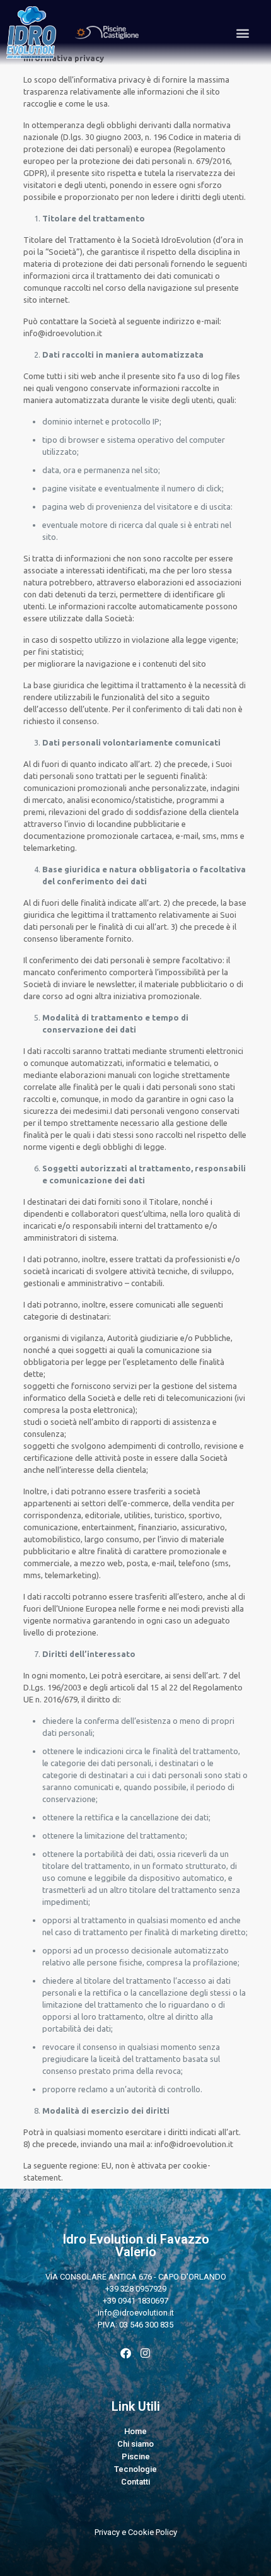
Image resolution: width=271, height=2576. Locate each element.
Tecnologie (135, 2469)
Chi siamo (135, 2444)
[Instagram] (145, 2353)
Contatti (135, 2482)
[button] (242, 32)
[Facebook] (126, 2353)
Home (135, 2431)
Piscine (136, 2456)
